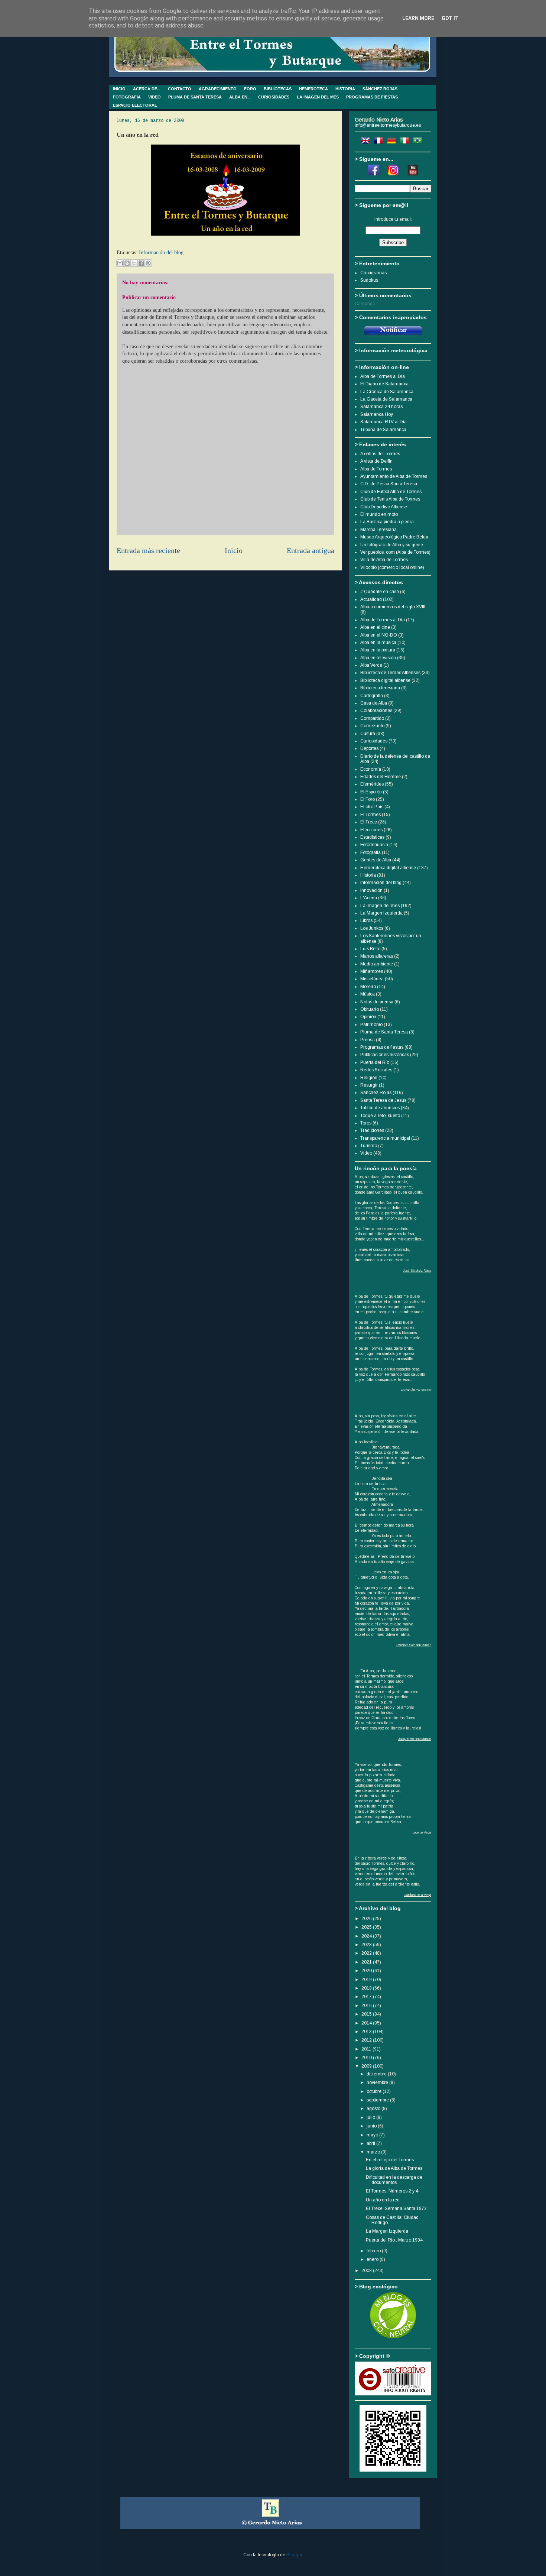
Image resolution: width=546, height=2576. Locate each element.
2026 (367, 1919)
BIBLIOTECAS (278, 89)
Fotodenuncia (374, 845)
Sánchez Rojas (376, 1093)
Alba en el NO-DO (379, 635)
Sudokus (369, 280)
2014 (367, 2023)
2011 (367, 2049)
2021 (367, 1962)
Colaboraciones (376, 711)
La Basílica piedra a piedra (387, 522)
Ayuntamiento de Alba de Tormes (394, 476)
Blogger (294, 2555)
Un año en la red (383, 2200)
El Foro (368, 799)
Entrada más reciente (148, 551)
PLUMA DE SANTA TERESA (195, 97)
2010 (367, 2058)
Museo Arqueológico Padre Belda (394, 537)
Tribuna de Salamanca (383, 430)
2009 (367, 2066)
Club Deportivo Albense (384, 507)
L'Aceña (369, 898)
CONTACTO (180, 89)
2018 (367, 1988)
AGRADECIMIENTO (218, 89)
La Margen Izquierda (381, 913)
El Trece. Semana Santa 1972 (396, 2208)
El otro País (372, 807)
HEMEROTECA (313, 89)
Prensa (368, 1040)
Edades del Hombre (381, 777)
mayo (373, 2135)
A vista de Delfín (376, 461)
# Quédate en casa (380, 592)
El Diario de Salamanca (384, 384)
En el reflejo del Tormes (390, 2160)
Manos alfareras (377, 956)
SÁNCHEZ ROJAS (380, 89)
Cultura (368, 734)
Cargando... (367, 304)
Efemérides (372, 784)
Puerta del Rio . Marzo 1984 (394, 2240)
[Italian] (406, 142)
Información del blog (161, 253)
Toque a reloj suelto (380, 1116)
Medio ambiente (377, 964)
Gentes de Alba (376, 860)
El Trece (369, 822)
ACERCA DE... (147, 89)
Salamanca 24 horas (381, 407)
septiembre (378, 2100)
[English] (367, 142)
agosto (374, 2109)
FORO (250, 89)
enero (373, 2259)
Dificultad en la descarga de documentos (394, 2180)
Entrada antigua (311, 551)
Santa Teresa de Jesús (383, 1100)
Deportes (369, 748)
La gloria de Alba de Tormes (394, 2168)
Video (366, 1153)
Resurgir (369, 1085)
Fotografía (370, 852)
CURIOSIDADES (274, 97)
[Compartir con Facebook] (141, 263)
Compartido (372, 718)
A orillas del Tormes (380, 454)
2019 (367, 1980)
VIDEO (155, 97)
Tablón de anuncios (380, 1108)
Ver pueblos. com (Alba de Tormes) (395, 552)
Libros (366, 920)
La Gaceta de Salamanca (386, 399)
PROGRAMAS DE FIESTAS (372, 97)
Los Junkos (372, 928)
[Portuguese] (419, 142)
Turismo (369, 1146)
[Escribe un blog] (127, 263)
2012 (367, 2040)
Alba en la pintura (378, 650)
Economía (371, 769)
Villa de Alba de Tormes (384, 560)
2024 (367, 1936)
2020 (367, 1971)
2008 (367, 2271)
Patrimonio (371, 1025)
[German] (393, 142)
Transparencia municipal (385, 1138)
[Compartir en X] (134, 263)
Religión (369, 1078)
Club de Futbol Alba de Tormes (391, 492)
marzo (374, 2152)
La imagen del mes (380, 906)
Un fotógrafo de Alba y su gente (392, 545)
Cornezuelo (372, 726)
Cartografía (372, 696)
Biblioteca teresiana (380, 688)
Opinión (368, 1017)
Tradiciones (372, 1130)
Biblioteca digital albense (385, 680)
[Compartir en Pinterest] (148, 263)
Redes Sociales (376, 1070)
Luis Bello (370, 949)
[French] (380, 142)
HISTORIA (345, 89)
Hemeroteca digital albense (388, 868)
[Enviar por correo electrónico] (120, 263)
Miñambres (372, 971)
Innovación (371, 890)
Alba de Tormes (376, 469)
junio (372, 2126)
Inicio (234, 551)
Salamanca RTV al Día (383, 422)
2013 (367, 2032)
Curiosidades (374, 741)
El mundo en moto (379, 514)
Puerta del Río (375, 1062)
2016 (367, 2006)
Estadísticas (372, 837)
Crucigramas (373, 273)
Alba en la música (378, 643)
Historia (368, 875)
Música (368, 994)
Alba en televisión (378, 658)
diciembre (377, 2074)
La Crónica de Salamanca (387, 392)
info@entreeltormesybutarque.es (388, 125)
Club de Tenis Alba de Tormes (390, 499)
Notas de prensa (377, 1002)
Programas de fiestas (382, 1047)
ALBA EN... (240, 97)
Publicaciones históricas (385, 1055)
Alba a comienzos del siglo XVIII (393, 607)
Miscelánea (372, 979)
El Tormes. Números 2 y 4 (392, 2191)
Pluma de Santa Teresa (384, 1032)
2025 (367, 1927)
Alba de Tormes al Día (383, 620)
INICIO (119, 89)
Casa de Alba (374, 703)
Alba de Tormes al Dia (383, 376)
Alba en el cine (375, 627)
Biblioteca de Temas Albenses (390, 673)
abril (371, 2143)
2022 (367, 1953)
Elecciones (371, 830)
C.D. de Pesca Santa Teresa (389, 484)
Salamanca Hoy (377, 414)
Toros (366, 1123)
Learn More (418, 18)
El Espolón (371, 792)
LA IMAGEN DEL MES (318, 97)
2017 (367, 1997)
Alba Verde (371, 665)
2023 (367, 1945)
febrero (374, 2251)
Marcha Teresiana (378, 530)
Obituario (370, 1009)
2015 (367, 2014)
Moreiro (368, 987)
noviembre (378, 2083)
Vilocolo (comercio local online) (392, 567)
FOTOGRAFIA (127, 97)
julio (371, 2117)
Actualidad (371, 599)
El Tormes (370, 815)
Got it (450, 18)
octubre (375, 2091)
